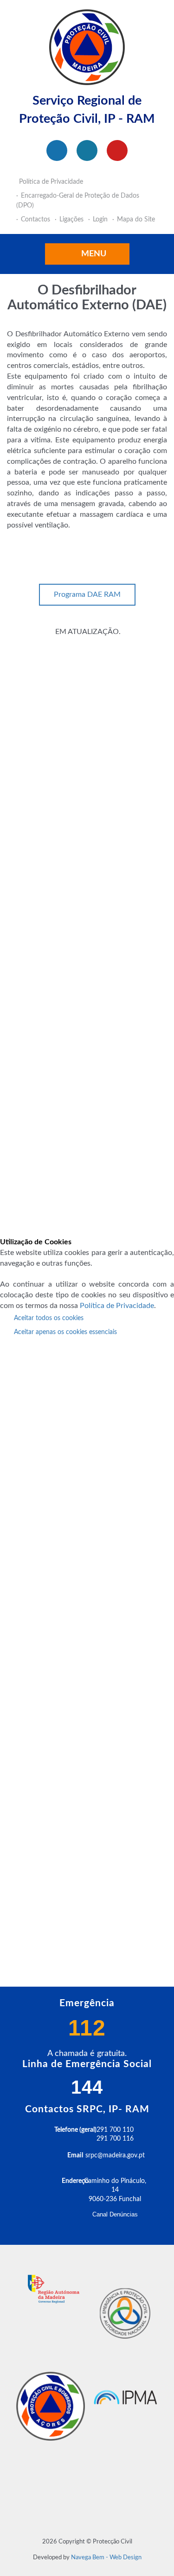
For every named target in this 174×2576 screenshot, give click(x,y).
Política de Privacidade (117, 1306)
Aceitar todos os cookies (49, 1318)
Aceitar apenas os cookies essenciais (65, 1332)
